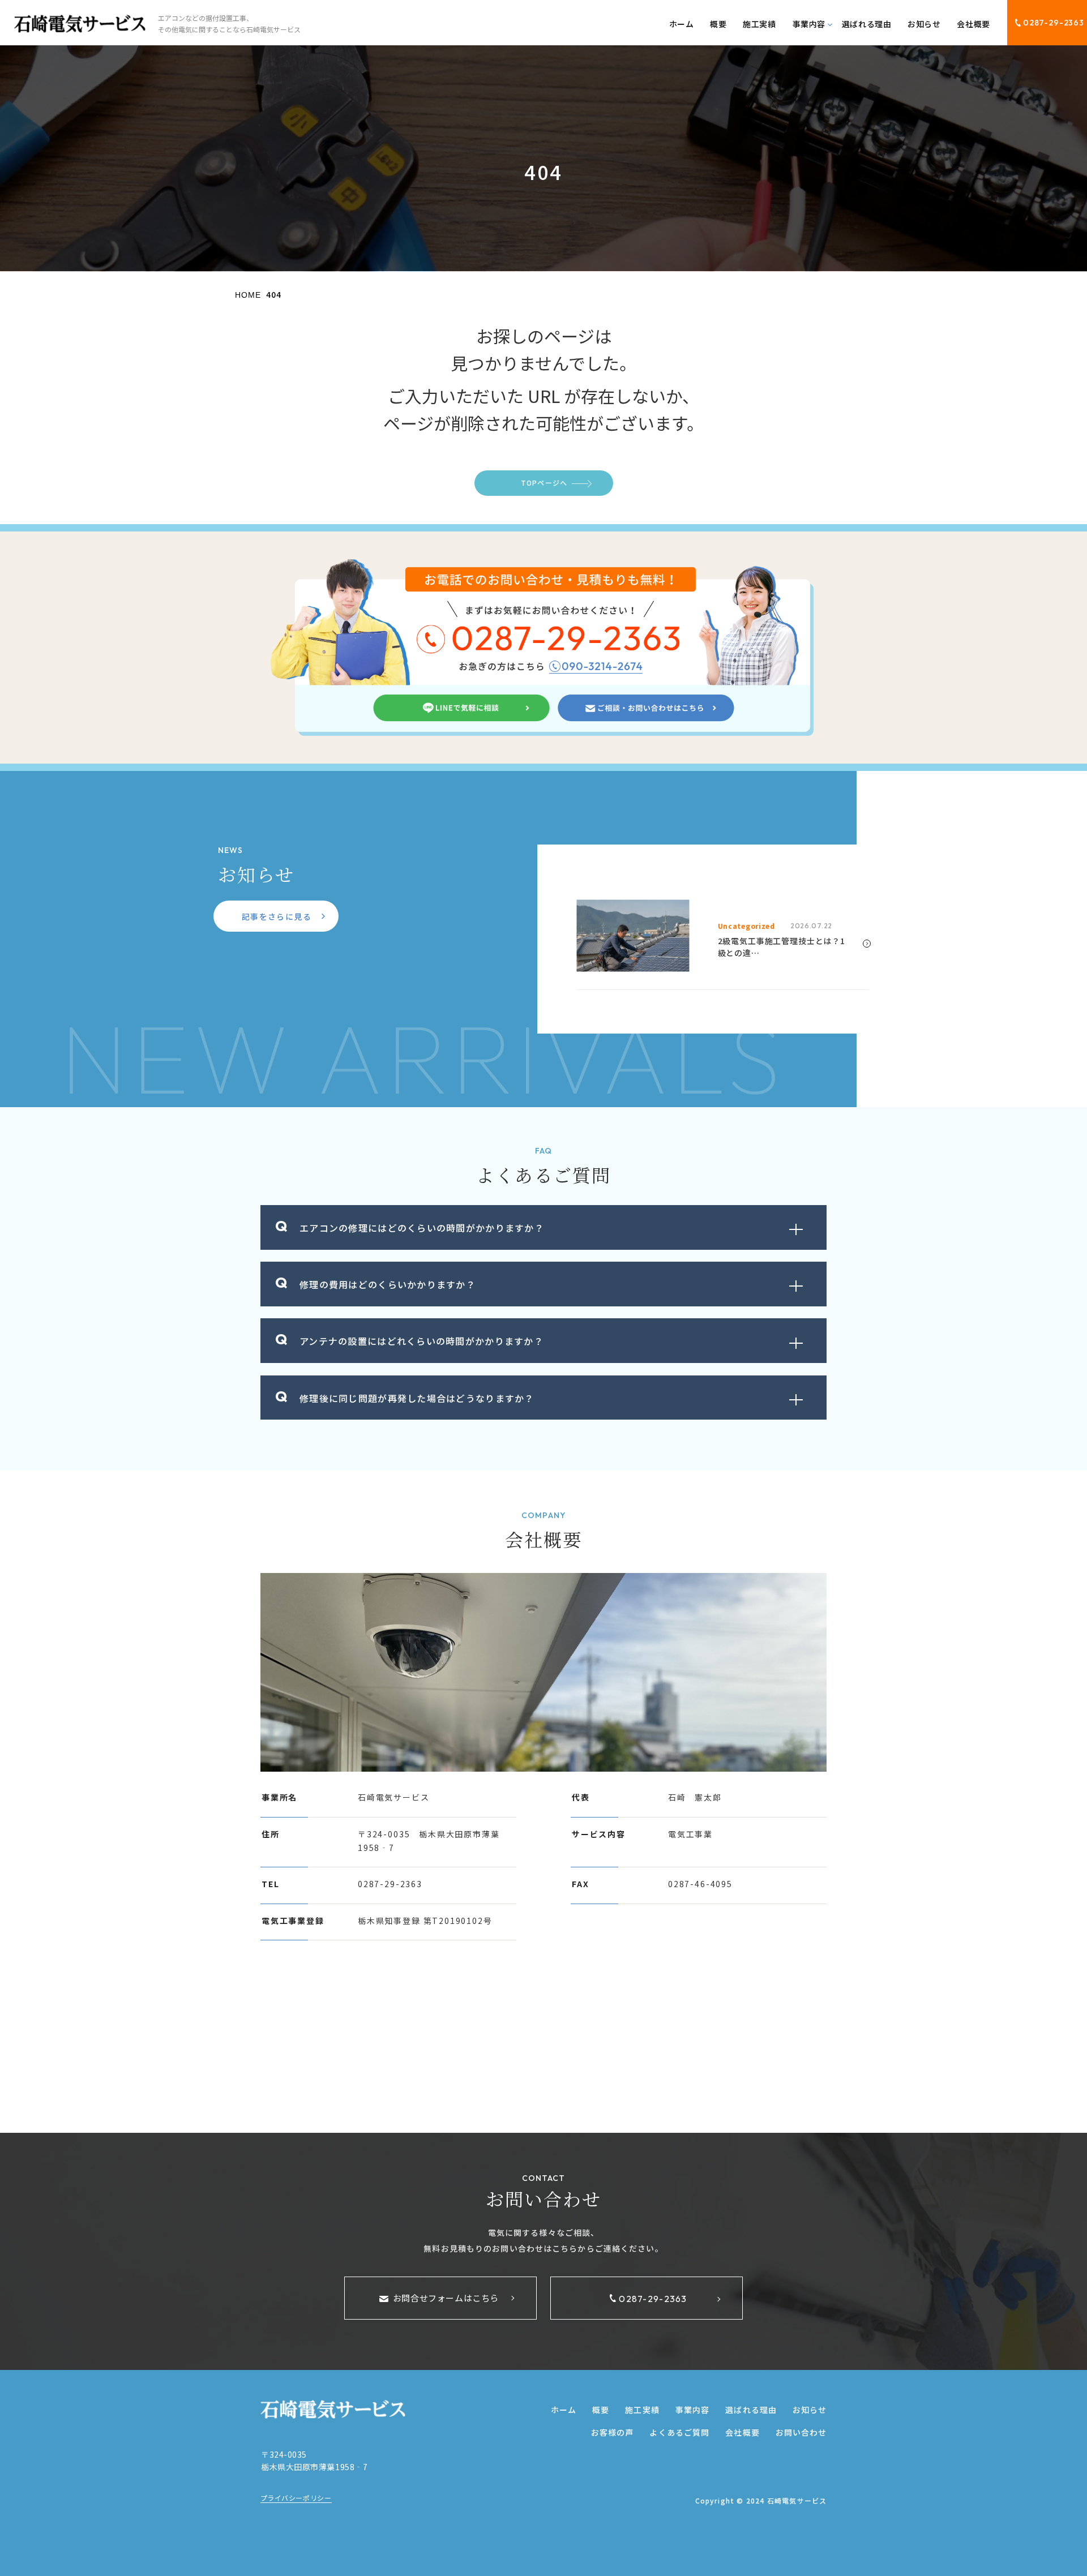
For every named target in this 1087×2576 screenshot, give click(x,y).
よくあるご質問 (679, 2432)
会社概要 (973, 24)
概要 (718, 24)
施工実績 (759, 24)
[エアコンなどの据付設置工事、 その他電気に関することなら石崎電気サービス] (80, 24)
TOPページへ (544, 483)
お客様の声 (613, 2432)
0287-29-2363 (1054, 23)
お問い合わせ (801, 2432)
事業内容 (692, 2410)
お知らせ (924, 24)
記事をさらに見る (277, 916)
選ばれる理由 (866, 24)
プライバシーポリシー (296, 2498)
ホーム (682, 24)
